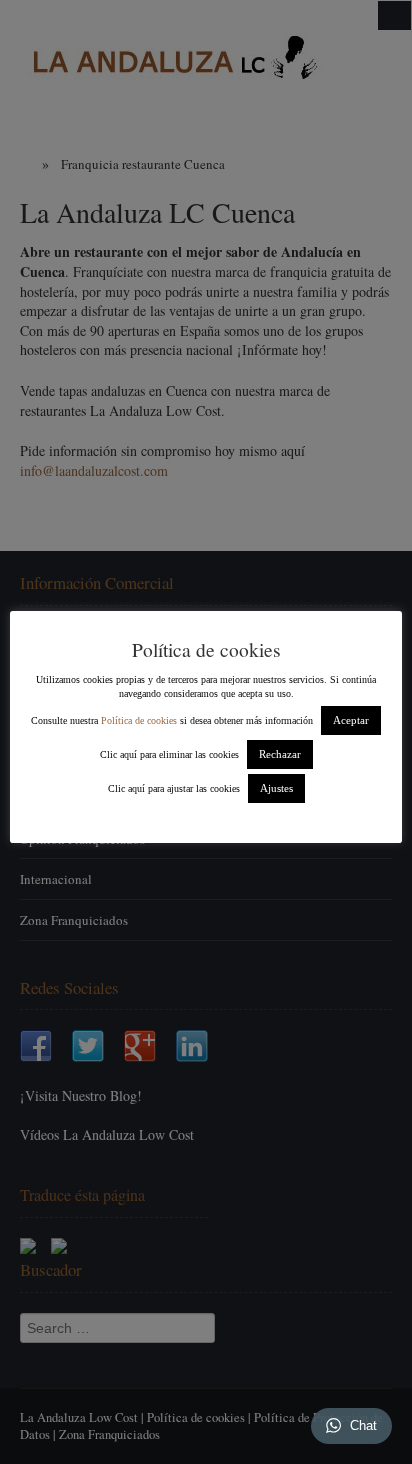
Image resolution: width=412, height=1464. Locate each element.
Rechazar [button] (280, 754)
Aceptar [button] (351, 720)
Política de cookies (139, 720)
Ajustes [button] (276, 788)
